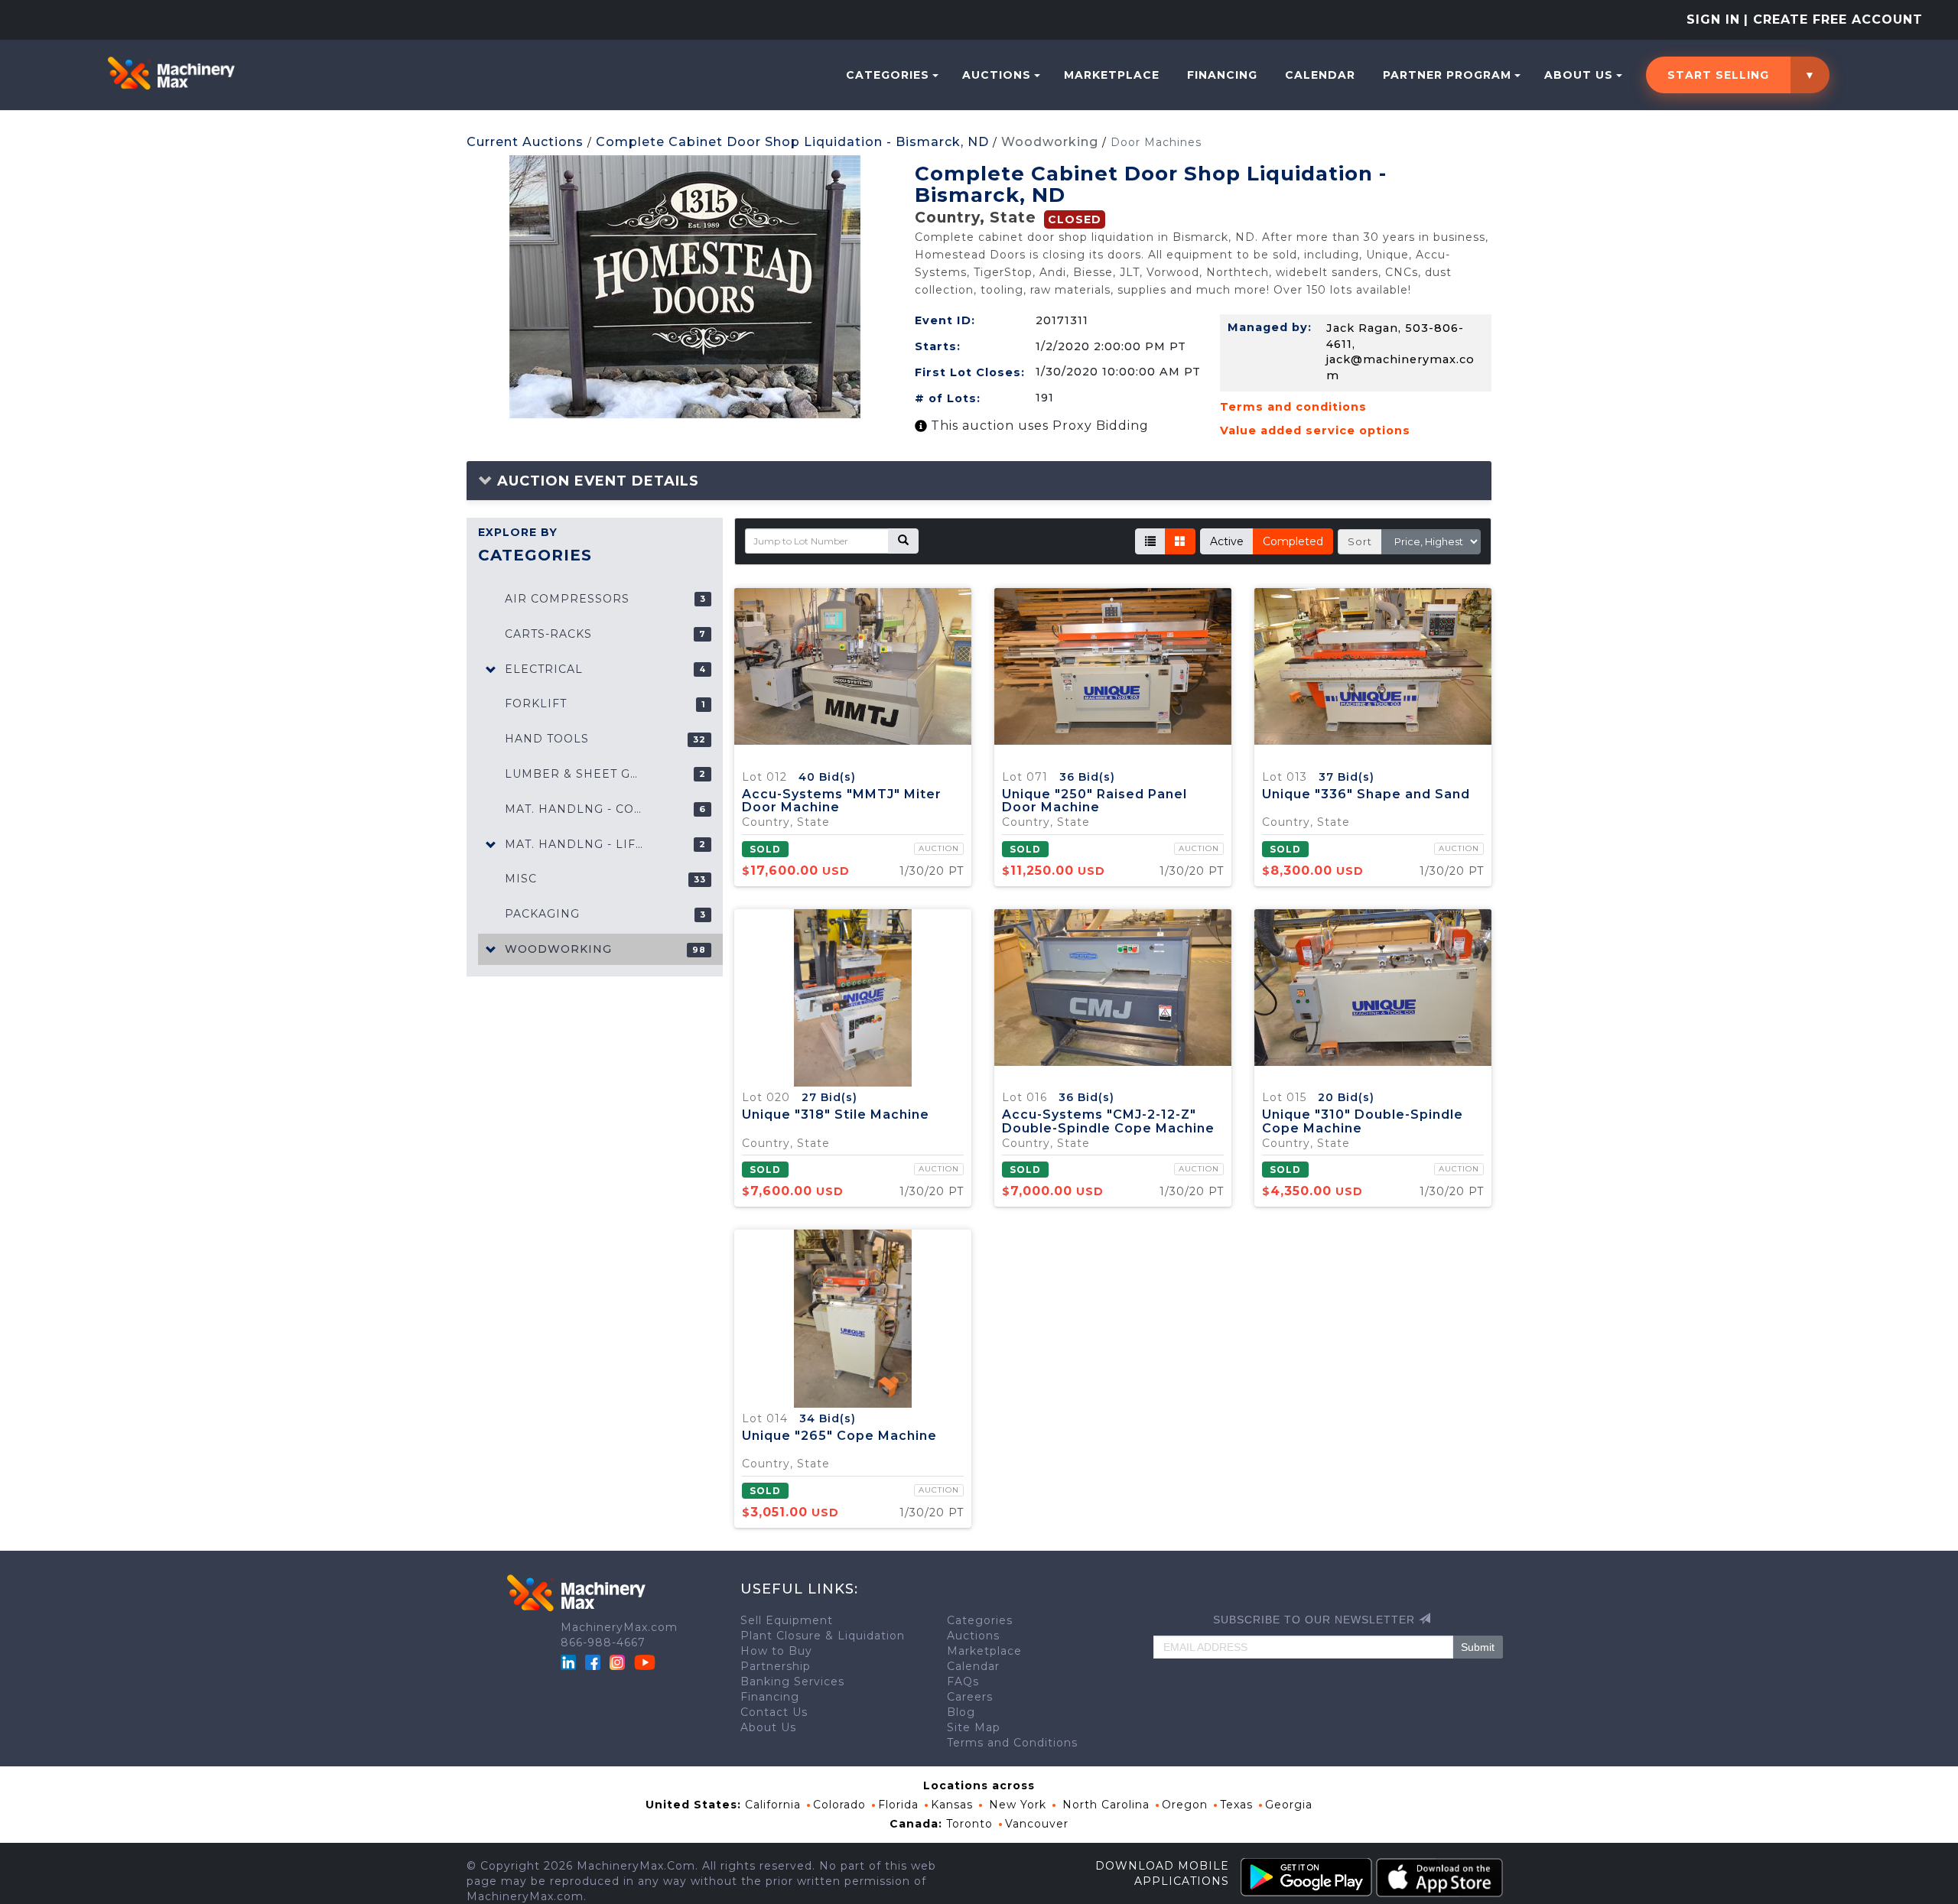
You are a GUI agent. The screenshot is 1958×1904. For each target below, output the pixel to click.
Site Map (974, 1727)
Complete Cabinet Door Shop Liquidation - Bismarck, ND (792, 142)
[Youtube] (645, 1662)
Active (1227, 541)
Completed (1293, 541)
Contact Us (774, 1712)
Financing (1222, 75)
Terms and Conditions (1012, 1743)
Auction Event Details (596, 481)
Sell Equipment (787, 1620)
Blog (961, 1712)
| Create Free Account (1833, 19)
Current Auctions (525, 142)
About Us (1579, 75)
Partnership (776, 1666)
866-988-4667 (603, 1642)
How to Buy (776, 1651)
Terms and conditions (1293, 407)
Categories (888, 75)
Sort (1360, 541)
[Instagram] (619, 1662)
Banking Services (792, 1681)
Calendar (1320, 75)
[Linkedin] (570, 1662)
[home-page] (171, 73)
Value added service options (1315, 431)
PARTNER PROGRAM (1447, 75)
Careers (970, 1697)
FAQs (963, 1681)
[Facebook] (593, 1662)
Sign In (1713, 19)
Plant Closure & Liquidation (823, 1636)
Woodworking (1050, 142)
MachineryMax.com (619, 1627)
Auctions (997, 75)
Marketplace (1112, 75)
